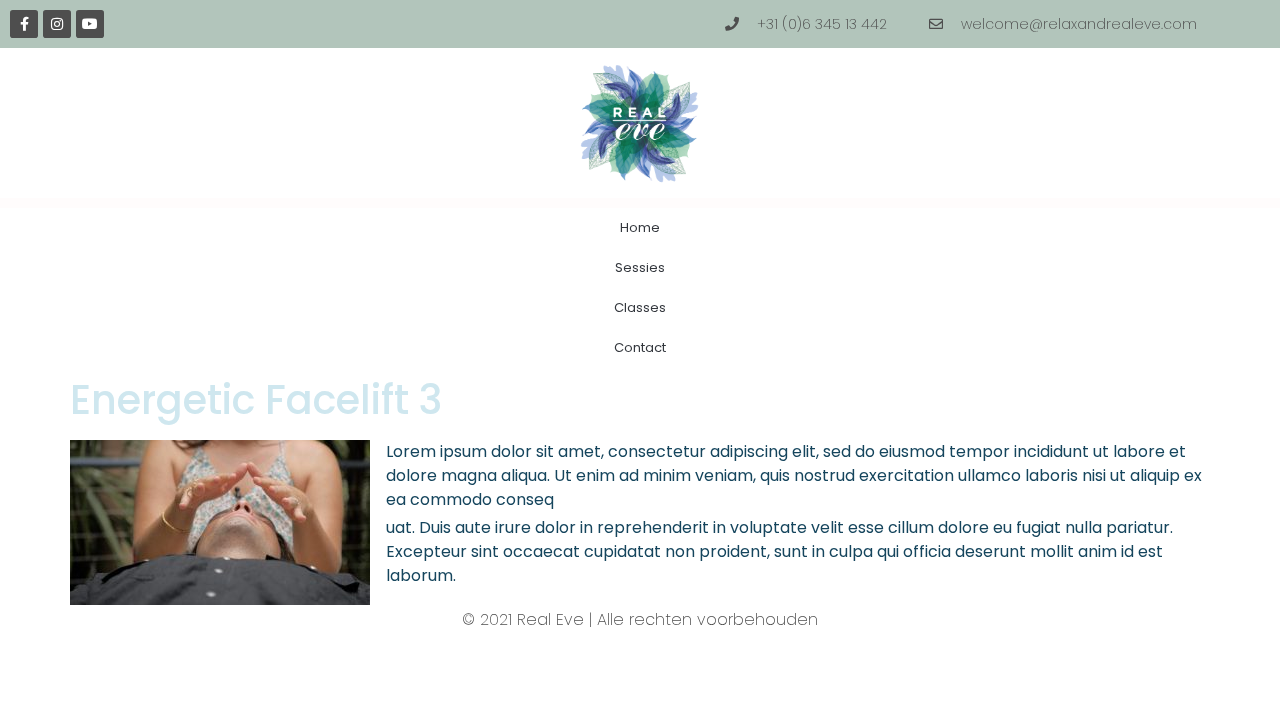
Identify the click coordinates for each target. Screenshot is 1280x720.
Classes (640, 307)
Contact (640, 347)
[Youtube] (90, 24)
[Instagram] (57, 24)
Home (640, 227)
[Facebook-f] (24, 24)
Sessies (640, 267)
